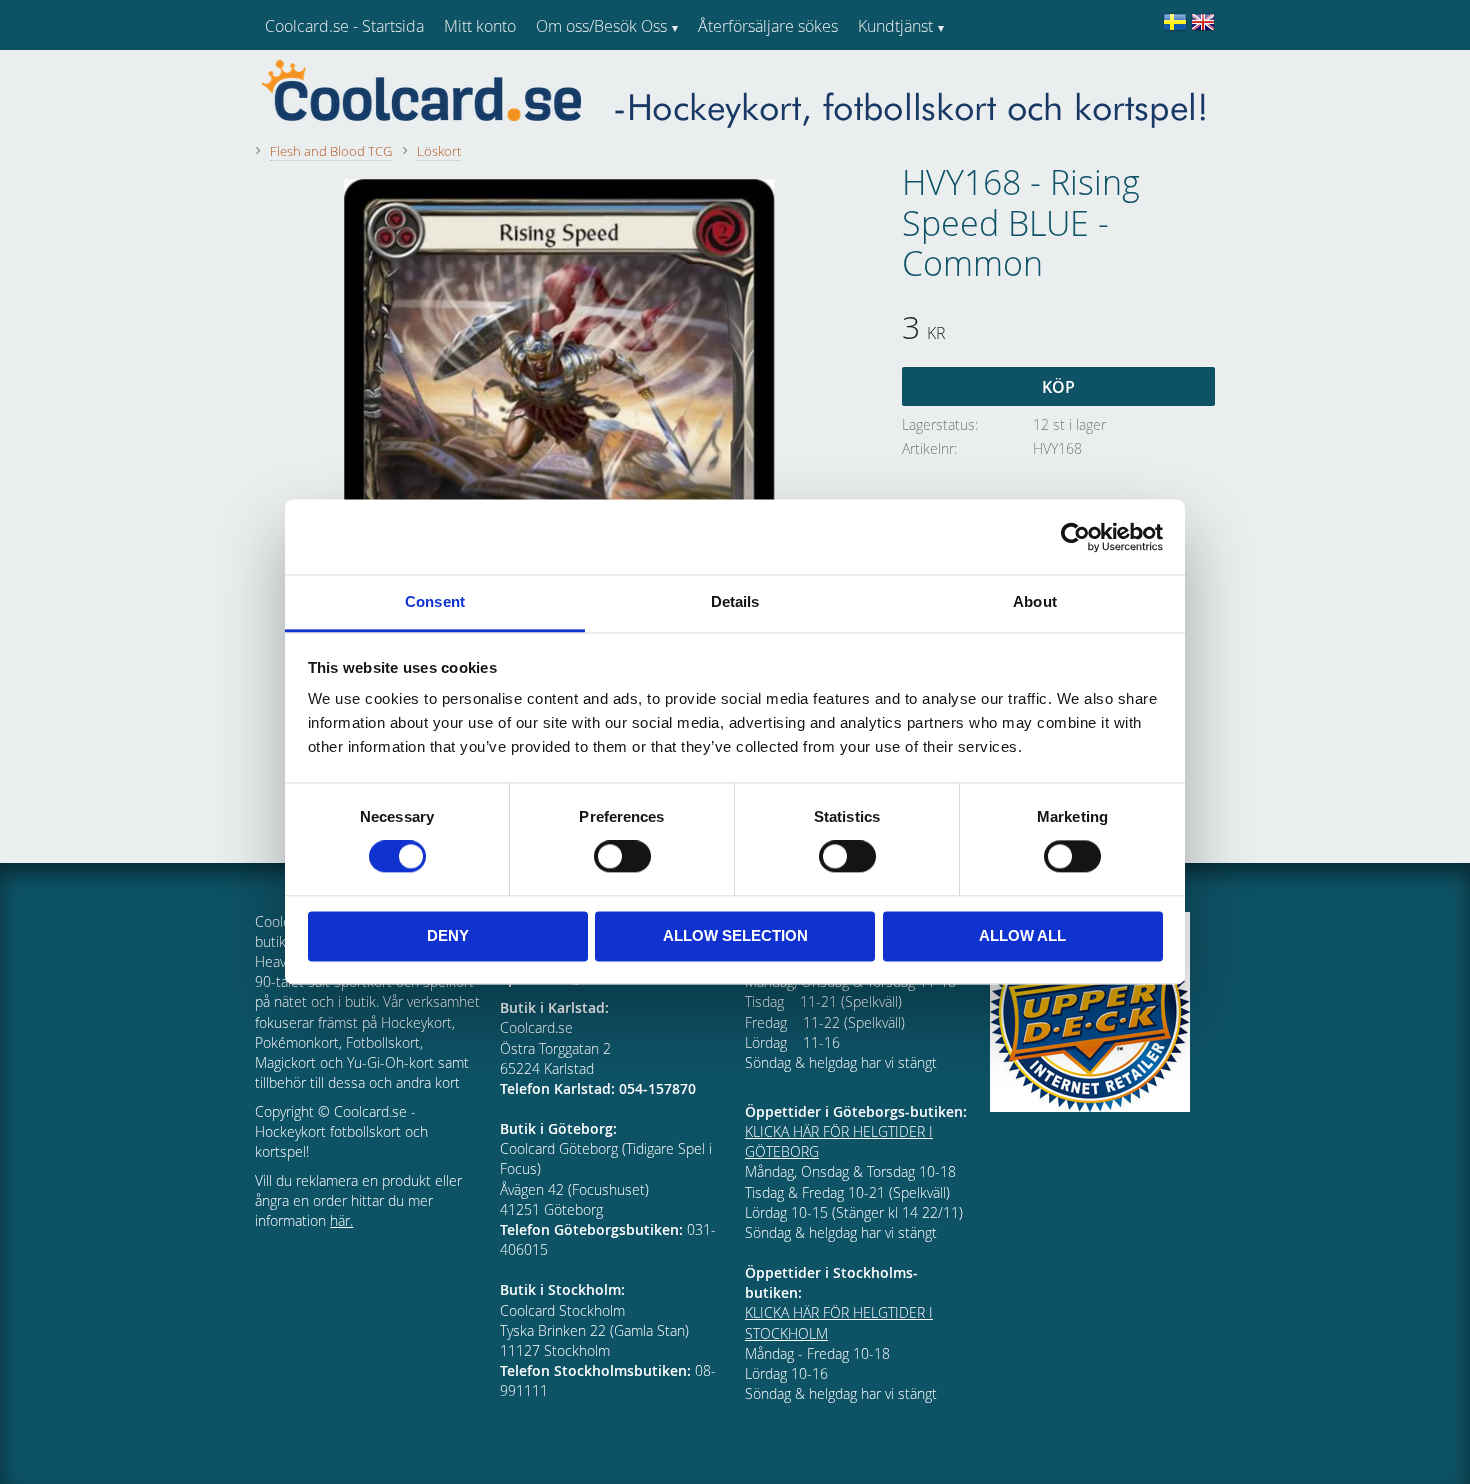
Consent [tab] (435, 601)
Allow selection (735, 935)
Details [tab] (735, 601)
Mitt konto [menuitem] (480, 26)
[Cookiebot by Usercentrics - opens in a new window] (1075, 537)
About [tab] (1035, 601)
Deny (448, 935)
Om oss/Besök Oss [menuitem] (601, 26)
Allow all (1022, 935)
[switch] (622, 857)
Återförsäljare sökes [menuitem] (768, 26)
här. (341, 1220)
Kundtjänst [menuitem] (895, 26)
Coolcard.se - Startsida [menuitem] (344, 26)
